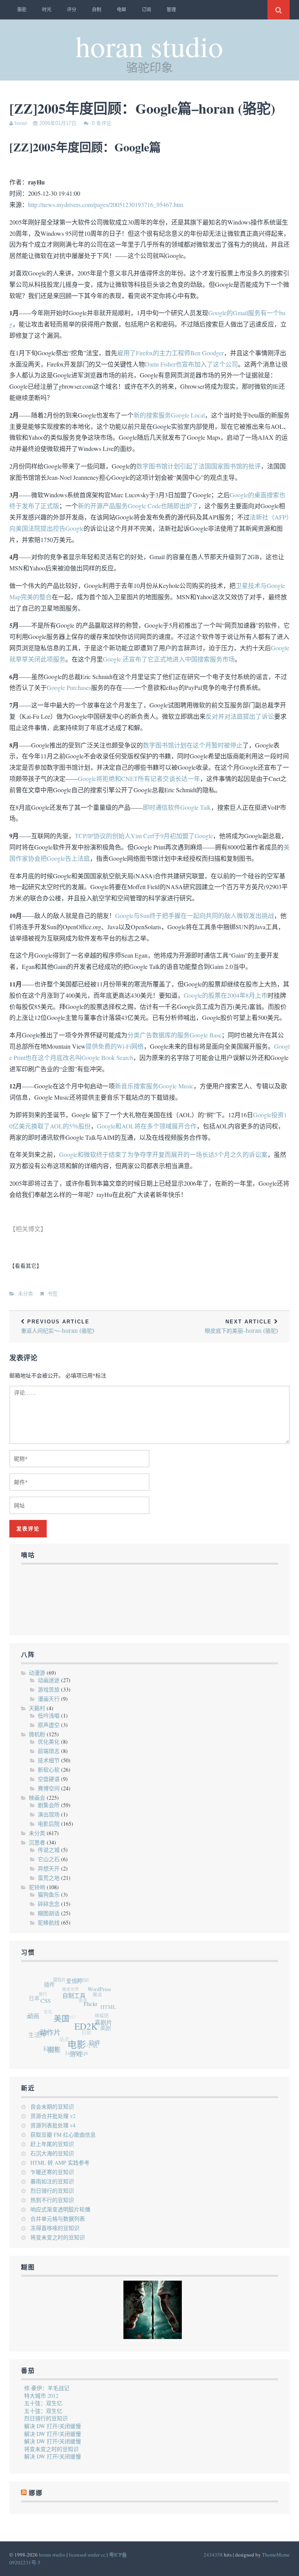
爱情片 (81, 1985)
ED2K (88, 2035)
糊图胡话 (49, 1913)
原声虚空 (49, 1725)
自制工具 (80, 2002)
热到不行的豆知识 (52, 2200)
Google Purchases (69, 687)
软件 (91, 2048)
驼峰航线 (49, 1922)
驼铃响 (37, 1887)
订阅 (146, 10)
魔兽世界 (72, 1985)
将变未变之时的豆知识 (58, 2237)
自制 (97, 10)
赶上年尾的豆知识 (52, 2144)
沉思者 (37, 1842)
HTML (110, 2013)
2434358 (213, 2555)
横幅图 (99, 2016)
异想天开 (49, 1868)
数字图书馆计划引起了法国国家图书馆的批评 (199, 466)
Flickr (95, 2012)
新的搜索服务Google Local (169, 415)
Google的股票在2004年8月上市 (226, 995)
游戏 (71, 2056)
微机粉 (37, 1734)
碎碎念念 (49, 1904)
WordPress (104, 1995)
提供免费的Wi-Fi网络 (115, 1046)
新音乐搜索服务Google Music (154, 1086)
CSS (51, 2003)
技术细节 (49, 1760)
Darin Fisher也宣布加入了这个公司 (191, 364)
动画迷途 (49, 1680)
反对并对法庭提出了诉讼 (240, 716)
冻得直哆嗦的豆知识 (55, 2228)
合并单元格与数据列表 (58, 2219)
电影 (75, 2050)
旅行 (45, 1987)
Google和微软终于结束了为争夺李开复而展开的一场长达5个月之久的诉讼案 (163, 1154)
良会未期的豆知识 (52, 2107)
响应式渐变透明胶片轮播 (60, 2209)
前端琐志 (49, 1751)
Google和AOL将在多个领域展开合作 (147, 1126)
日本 (37, 1994)
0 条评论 (102, 123)
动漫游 (37, 1673)
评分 (72, 10)
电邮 (121, 10)
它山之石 (49, 1859)
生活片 (35, 2030)
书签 (53, 1294)
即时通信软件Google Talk (177, 807)
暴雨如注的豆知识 (52, 2181)
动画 (35, 2014)
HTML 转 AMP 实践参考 (60, 2163)
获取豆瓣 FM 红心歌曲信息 (63, 2135)
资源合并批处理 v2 (53, 2116)
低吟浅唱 (49, 1715)
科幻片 (46, 2044)
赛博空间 (49, 1788)
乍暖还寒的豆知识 (52, 2172)
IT (28, 2010)
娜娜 (39, 2025)
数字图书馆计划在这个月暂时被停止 (193, 745)
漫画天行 (49, 1699)
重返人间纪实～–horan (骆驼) (58, 1327)
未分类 (26, 1294)
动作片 (51, 2034)
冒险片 (64, 1978)
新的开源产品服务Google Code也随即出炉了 (138, 506)
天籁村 (37, 1708)
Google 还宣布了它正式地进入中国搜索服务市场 (169, 659)
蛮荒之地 (49, 1878)
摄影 (51, 2049)
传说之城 (49, 1850)
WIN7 (67, 2010)
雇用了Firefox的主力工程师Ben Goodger (171, 353)
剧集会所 (49, 1805)
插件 (55, 1985)
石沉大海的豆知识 (52, 2153)
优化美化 (49, 1742)
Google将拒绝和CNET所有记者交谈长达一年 (139, 778)
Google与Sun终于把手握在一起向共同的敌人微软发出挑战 (195, 915)
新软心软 (49, 1770)
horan (21, 123)
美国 (65, 2024)
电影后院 (49, 1824)
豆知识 (87, 1981)
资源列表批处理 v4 (53, 2125)
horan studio (149, 46)
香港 (82, 1998)
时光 (47, 10)
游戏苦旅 (49, 1689)
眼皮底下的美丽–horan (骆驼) (241, 1327)
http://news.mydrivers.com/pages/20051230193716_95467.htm (106, 204)
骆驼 (22, 10)
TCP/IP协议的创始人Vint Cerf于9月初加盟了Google (144, 836)
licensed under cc (87, 2555)
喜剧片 (104, 2031)
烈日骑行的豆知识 (52, 2191)
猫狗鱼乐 (49, 1894)
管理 (171, 10)
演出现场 (49, 1814)
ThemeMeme (276, 2555)
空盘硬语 (49, 1779)
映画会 (37, 1798)
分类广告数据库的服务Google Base (174, 1035)
